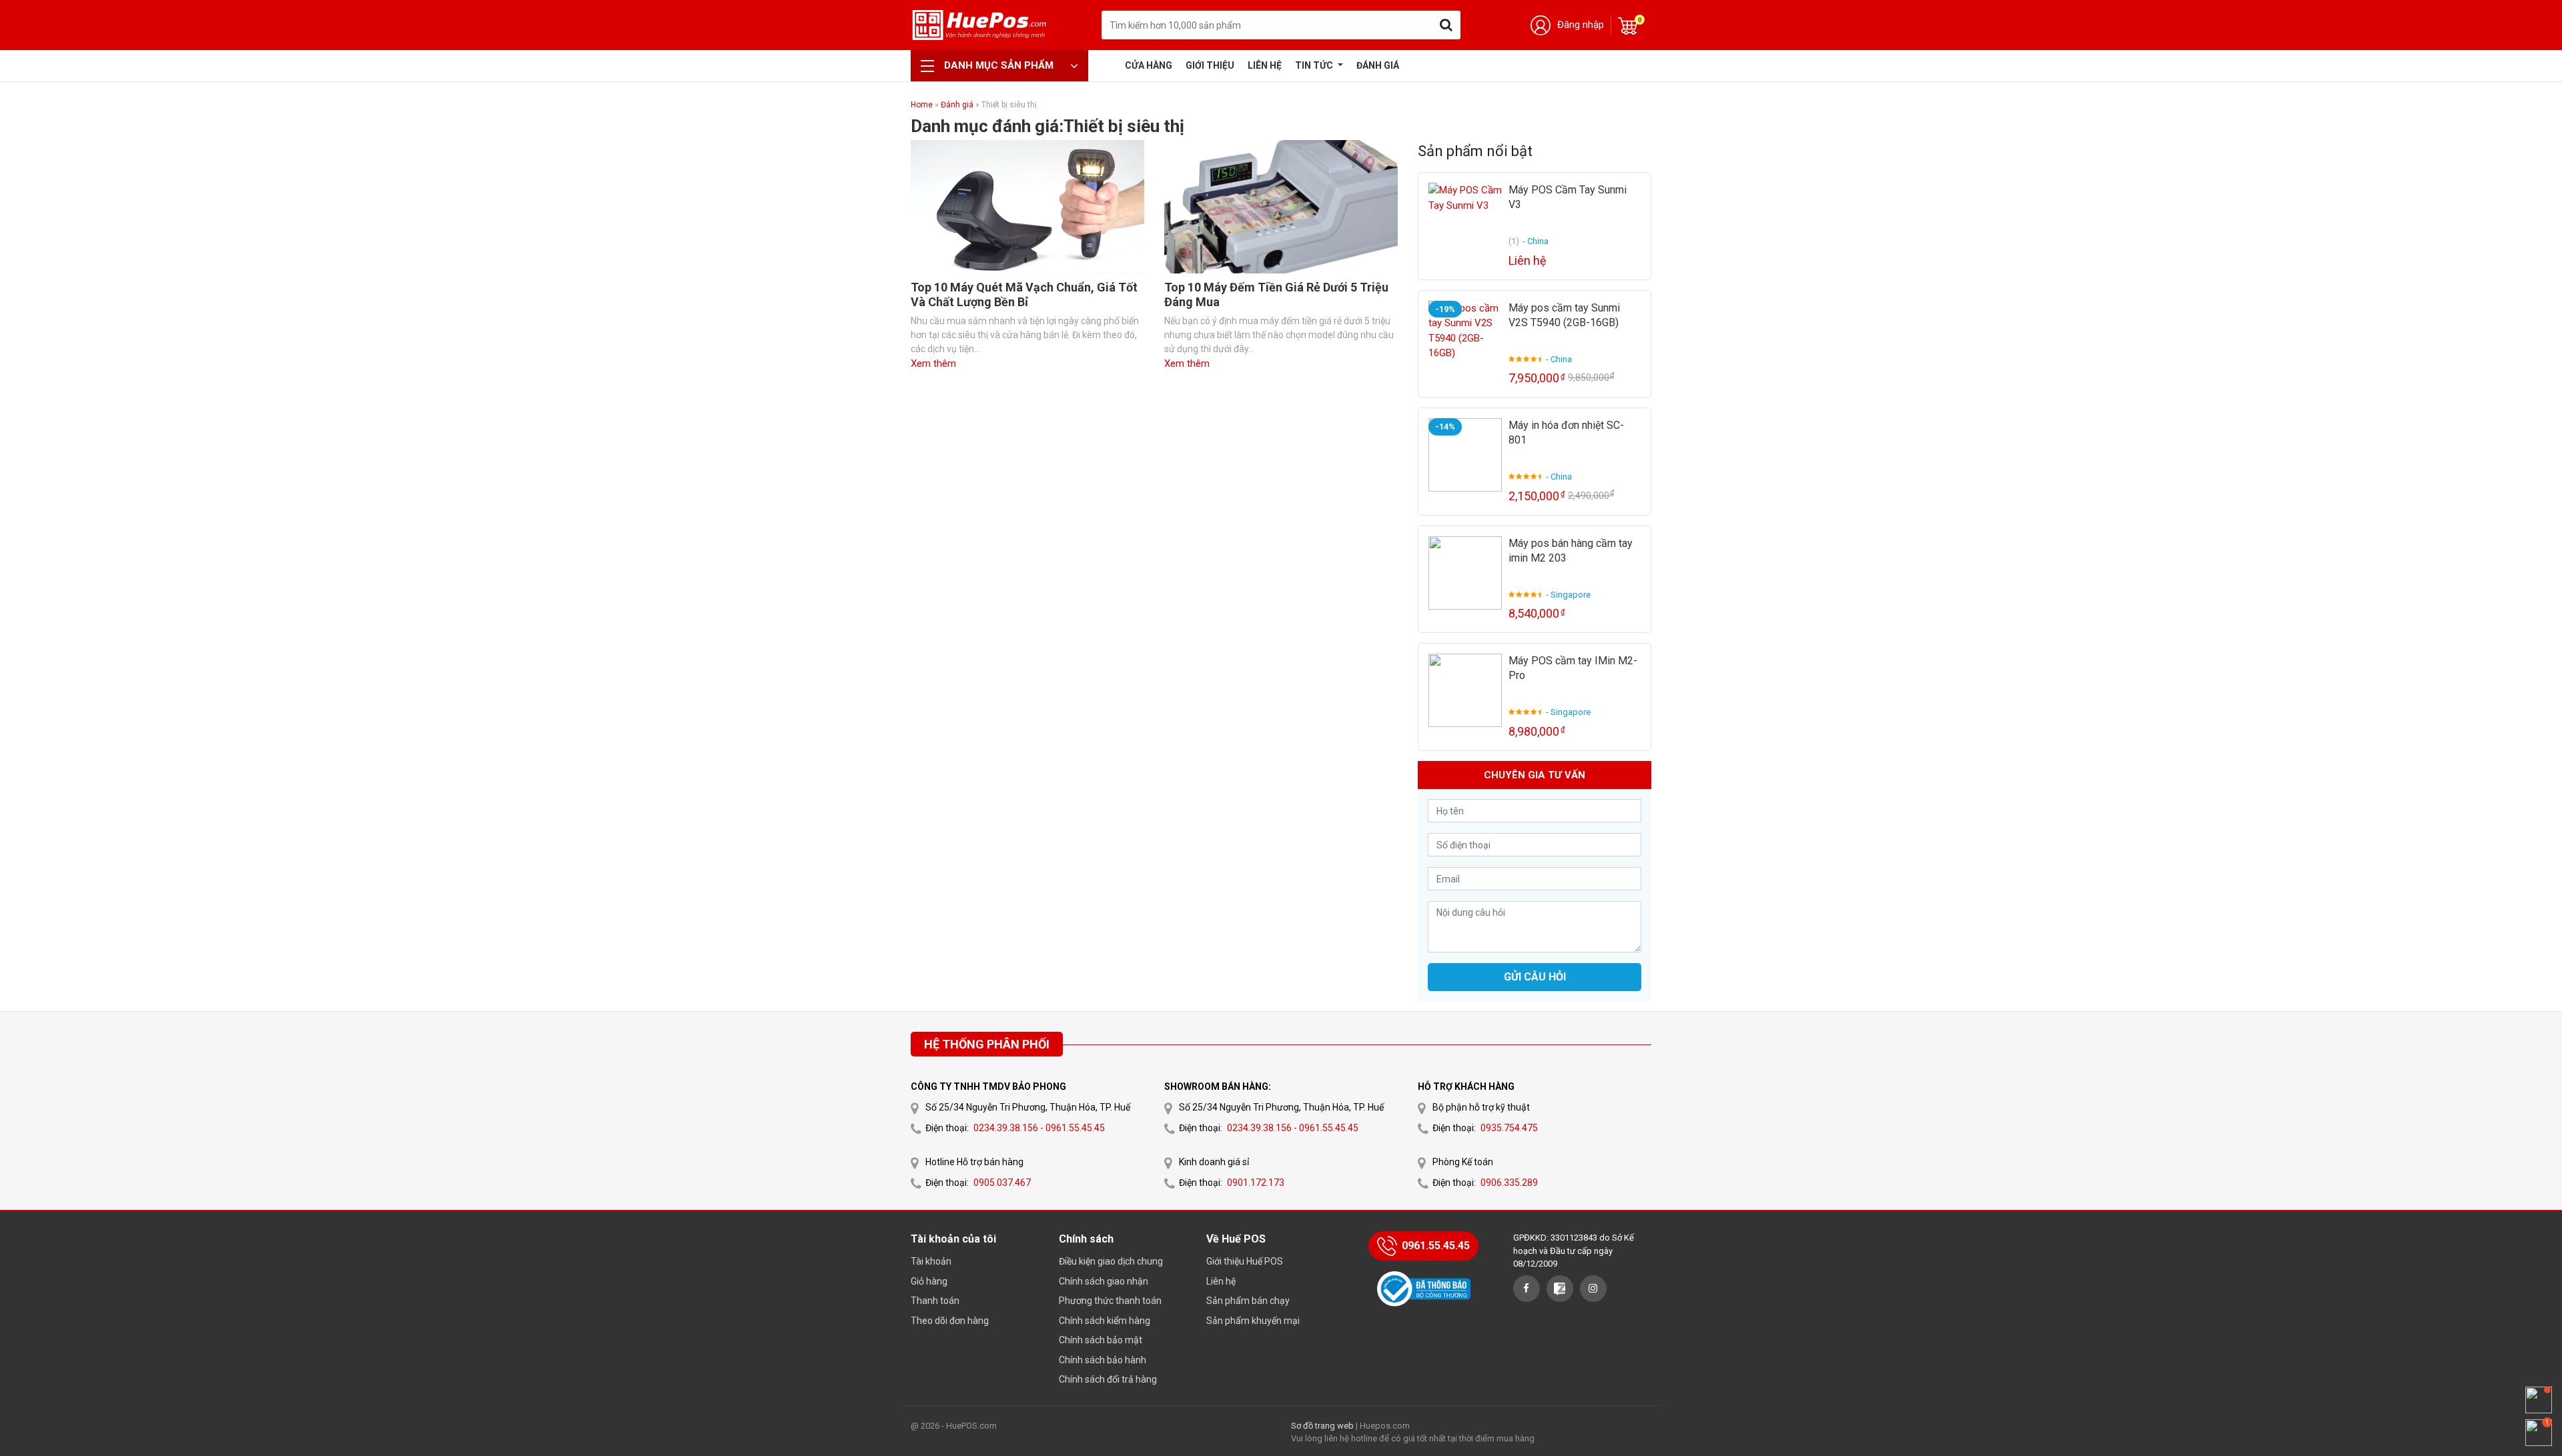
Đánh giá (1378, 65)
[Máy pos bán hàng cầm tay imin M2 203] (1465, 573)
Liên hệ (1265, 65)
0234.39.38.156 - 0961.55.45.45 (1039, 1128)
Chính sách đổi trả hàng (1108, 1379)
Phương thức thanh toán (1110, 1301)
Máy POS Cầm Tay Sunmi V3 (1568, 197)
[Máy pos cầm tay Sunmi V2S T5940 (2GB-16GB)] (1465, 337)
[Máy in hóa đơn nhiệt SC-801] (1465, 455)
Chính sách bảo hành (1103, 1360)
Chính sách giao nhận (1104, 1281)
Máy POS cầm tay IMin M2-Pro (1573, 668)
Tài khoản (931, 1261)
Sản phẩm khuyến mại (1253, 1321)
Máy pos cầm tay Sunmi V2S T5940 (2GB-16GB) (1564, 315)
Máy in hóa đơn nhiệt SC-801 (1566, 433)
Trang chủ (1108, 65)
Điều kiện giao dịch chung (1111, 1261)
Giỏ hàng (929, 1281)
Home (922, 105)
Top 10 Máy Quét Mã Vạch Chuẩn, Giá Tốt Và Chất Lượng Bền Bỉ (1024, 294)
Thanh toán (935, 1301)
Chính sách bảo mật (1101, 1340)
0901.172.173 (1256, 1183)
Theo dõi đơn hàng (950, 1321)
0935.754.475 (1509, 1128)
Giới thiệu (1210, 65)
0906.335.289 (1509, 1183)
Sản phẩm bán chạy (1248, 1301)
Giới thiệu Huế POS (1245, 1261)
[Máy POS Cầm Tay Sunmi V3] (1465, 219)
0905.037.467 (1002, 1183)
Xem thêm (933, 363)
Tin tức (1315, 65)
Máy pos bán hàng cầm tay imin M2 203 (1571, 551)
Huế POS (979, 25)
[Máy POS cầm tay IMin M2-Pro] (1465, 690)
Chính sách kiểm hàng (1105, 1321)
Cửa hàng (1149, 65)
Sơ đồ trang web (1322, 1426)
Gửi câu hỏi (1535, 977)
